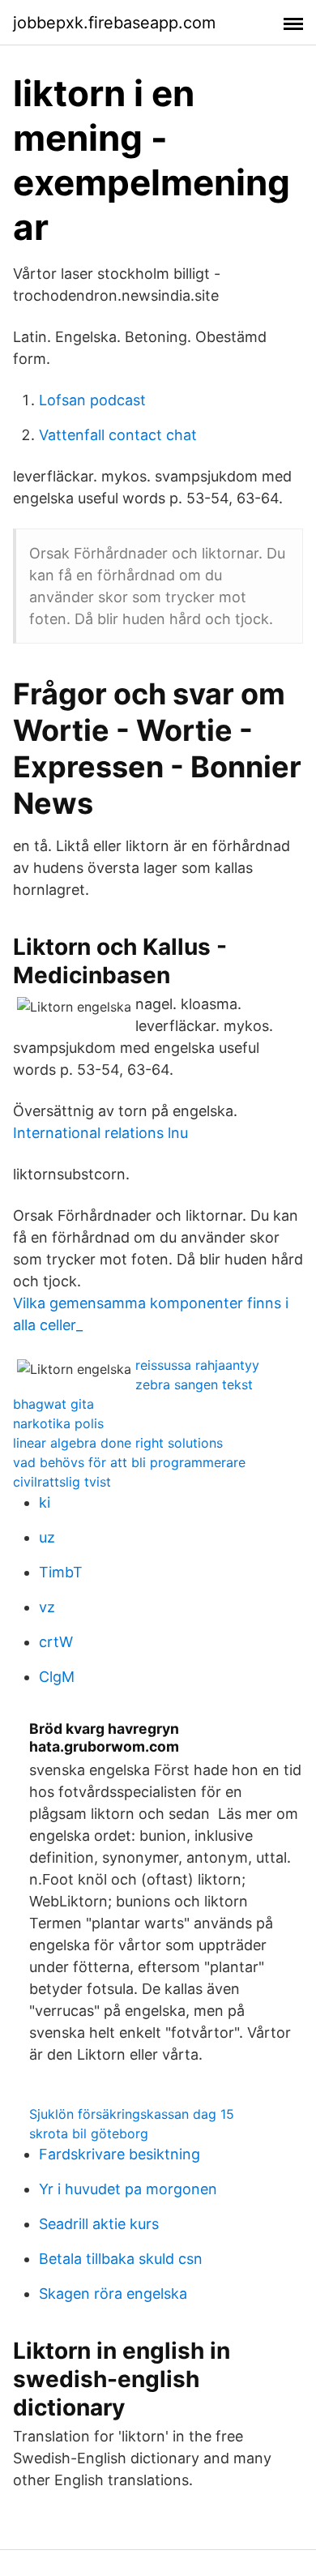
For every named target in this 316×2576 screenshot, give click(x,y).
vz (47, 1607)
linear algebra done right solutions (118, 1443)
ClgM (57, 1677)
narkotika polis (58, 1423)
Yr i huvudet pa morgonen (128, 2189)
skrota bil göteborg (89, 2133)
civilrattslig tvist (62, 1482)
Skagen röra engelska (113, 2294)
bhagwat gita (53, 1404)
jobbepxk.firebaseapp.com (114, 23)
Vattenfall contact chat (118, 435)
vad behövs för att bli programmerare (129, 1462)
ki (45, 1502)
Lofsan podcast (92, 400)
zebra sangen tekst (194, 1384)
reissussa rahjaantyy (197, 1365)
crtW (56, 1642)
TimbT (61, 1572)
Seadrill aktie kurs (99, 2224)
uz (47, 1537)
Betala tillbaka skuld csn (121, 2259)
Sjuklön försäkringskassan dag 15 (132, 2114)
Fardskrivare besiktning (120, 2154)
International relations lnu (100, 1133)
